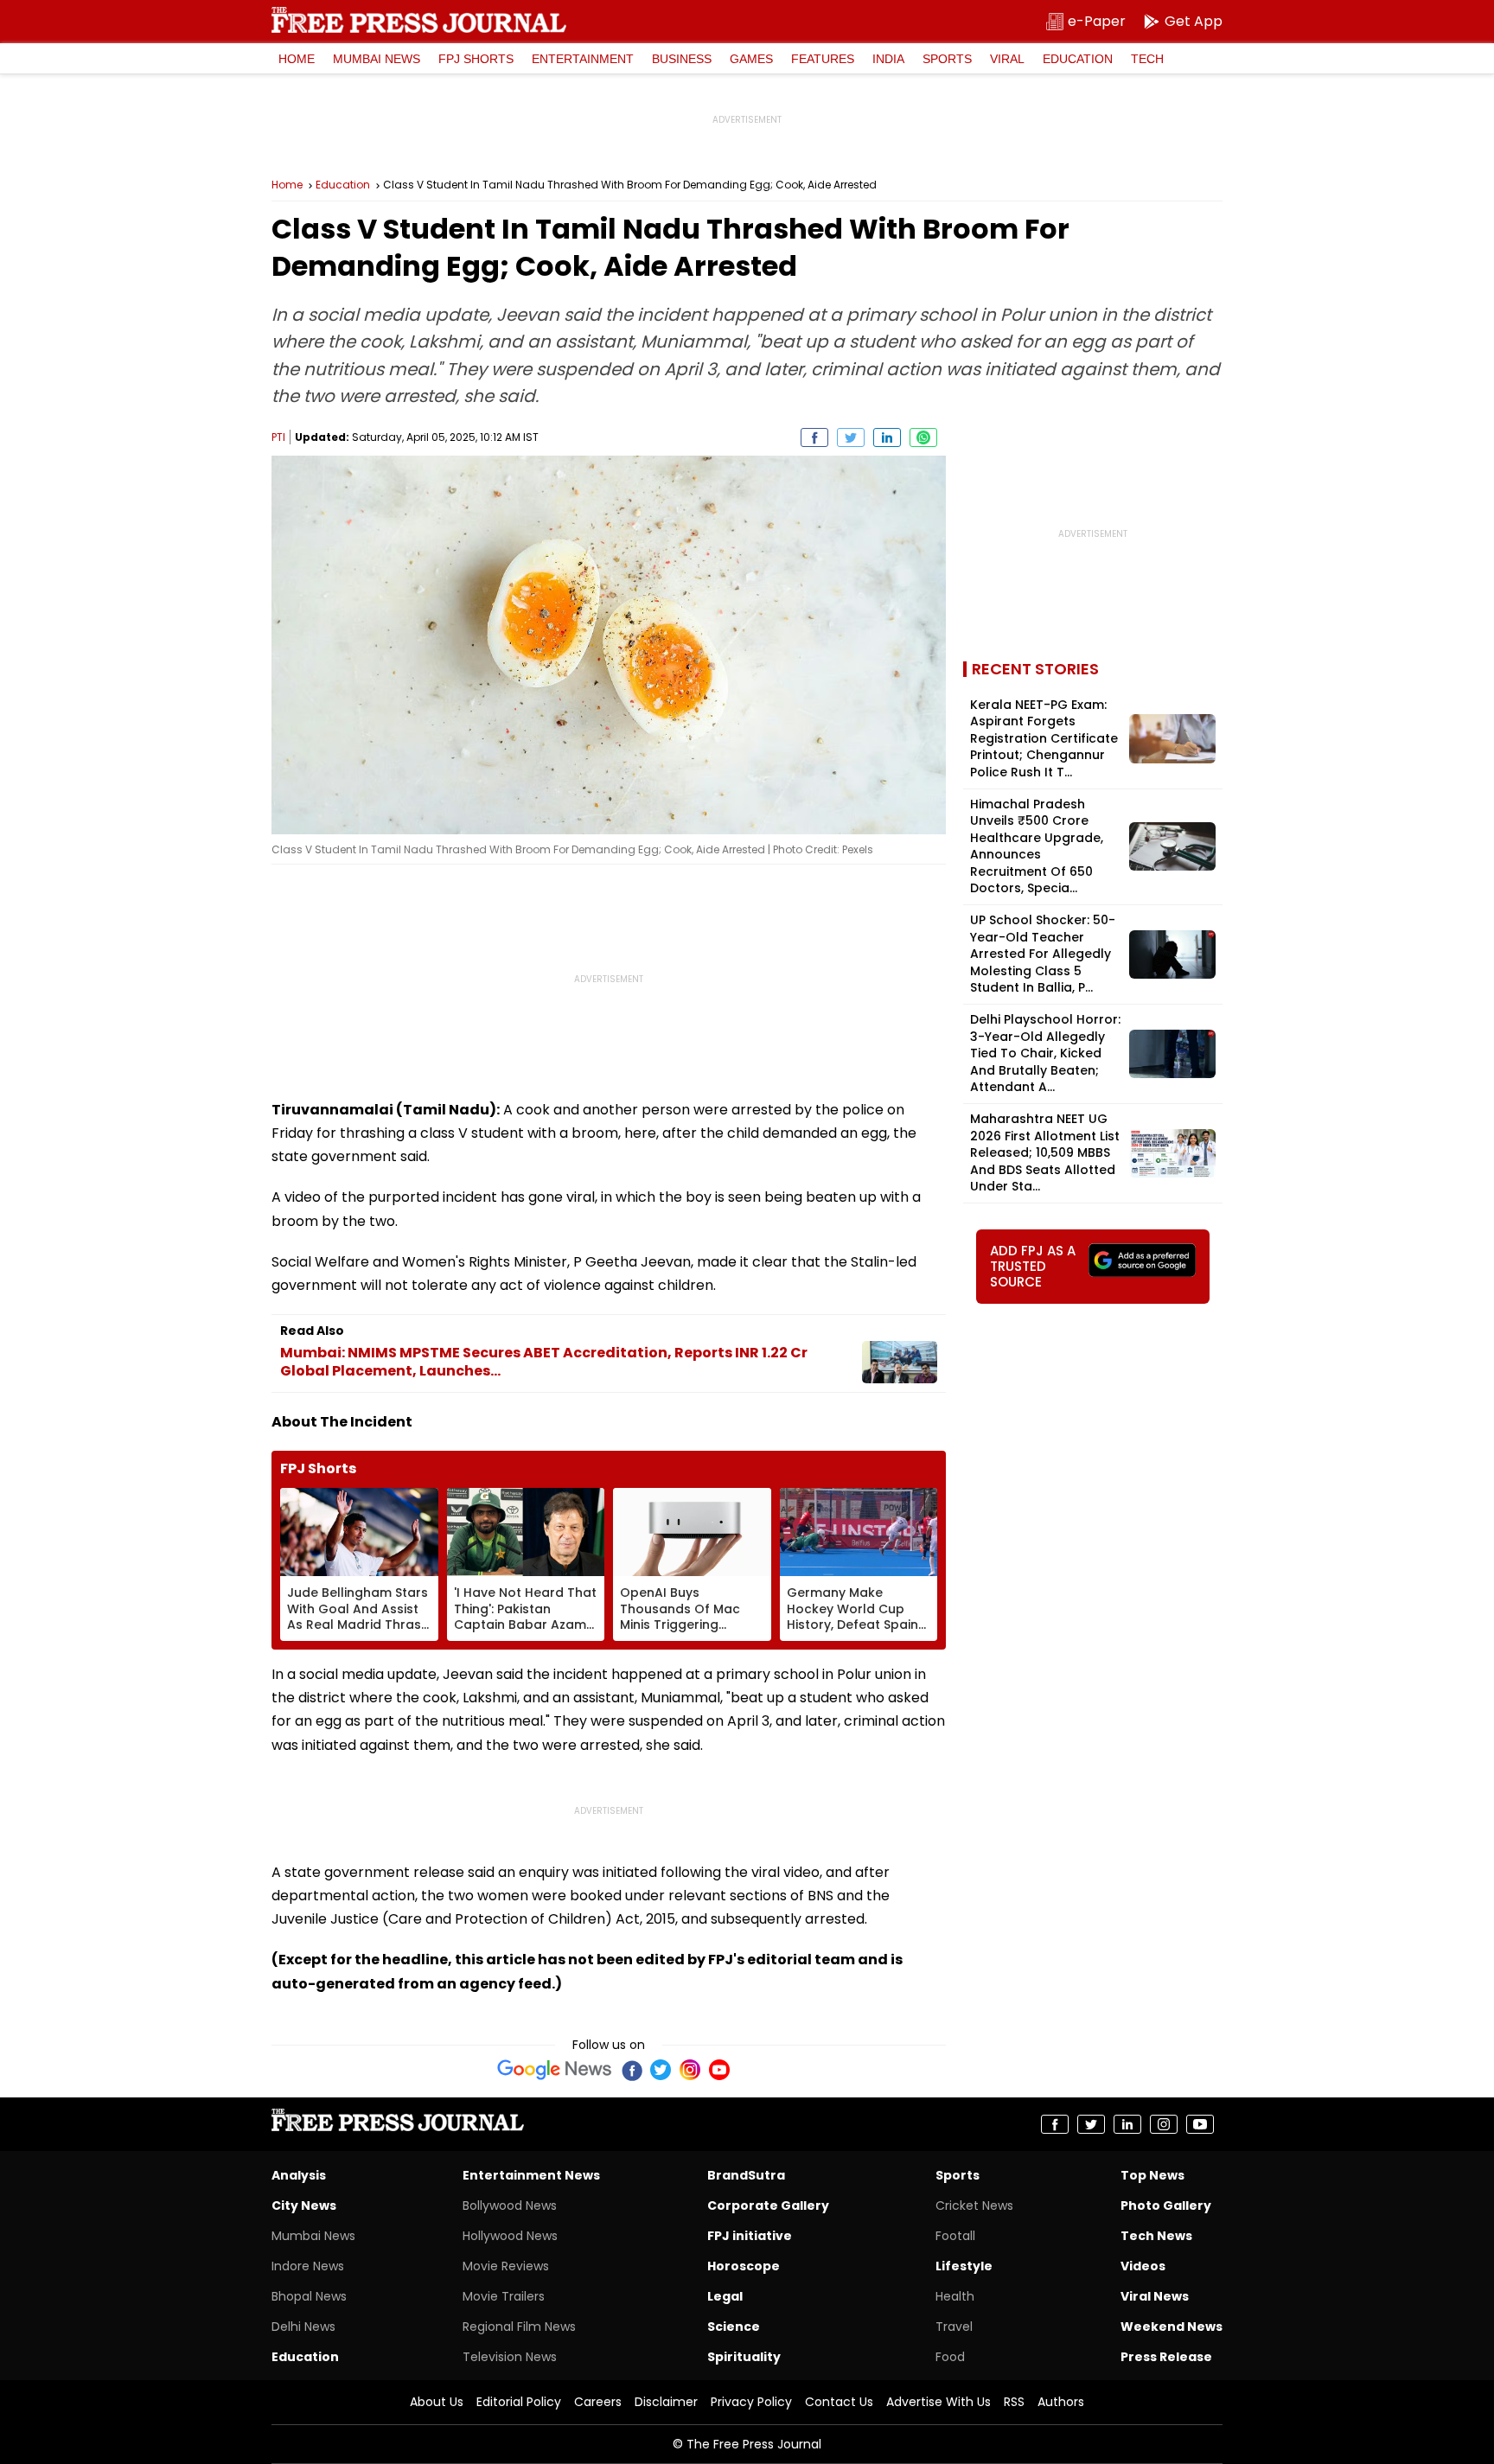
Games (751, 59)
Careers (598, 2402)
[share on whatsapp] (923, 437)
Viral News (1155, 2296)
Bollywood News (510, 2205)
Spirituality (744, 2357)
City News (304, 2205)
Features (823, 59)
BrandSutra (746, 2175)
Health (955, 2296)
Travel (954, 2327)
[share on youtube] (1200, 2124)
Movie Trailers (504, 2296)
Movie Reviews (506, 2266)
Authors (1061, 2402)
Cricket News (974, 2205)
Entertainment (583, 59)
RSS (1014, 2402)
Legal (725, 2296)
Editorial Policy (519, 2402)
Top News (1152, 2175)
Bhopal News (309, 2296)
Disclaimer (666, 2402)
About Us (437, 2402)
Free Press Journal (419, 20)
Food (950, 2357)
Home (297, 59)
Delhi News (303, 2327)
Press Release (1166, 2357)
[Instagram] (690, 2070)
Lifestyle (964, 2266)
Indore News (308, 2266)
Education (1078, 59)
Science (734, 2327)
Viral (1007, 59)
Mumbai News (377, 59)
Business (682, 59)
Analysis (299, 2175)
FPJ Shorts (476, 59)
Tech (1147, 59)
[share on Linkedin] (887, 437)
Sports (947, 59)
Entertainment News (531, 2175)
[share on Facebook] (814, 437)
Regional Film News (519, 2327)
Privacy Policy (751, 2402)
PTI (278, 437)
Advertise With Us (939, 2402)
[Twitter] (661, 2070)
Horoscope (744, 2266)
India (888, 59)
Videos (1143, 2266)
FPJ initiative (750, 2236)
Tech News (1156, 2236)
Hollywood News (510, 2236)
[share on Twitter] (851, 437)
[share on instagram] (1164, 2124)
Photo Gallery (1166, 2205)
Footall (955, 2236)
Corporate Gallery (768, 2205)
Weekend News (1172, 2327)
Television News (510, 2357)
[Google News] (555, 2070)
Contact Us (839, 2402)
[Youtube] (719, 2070)
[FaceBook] (631, 2070)
